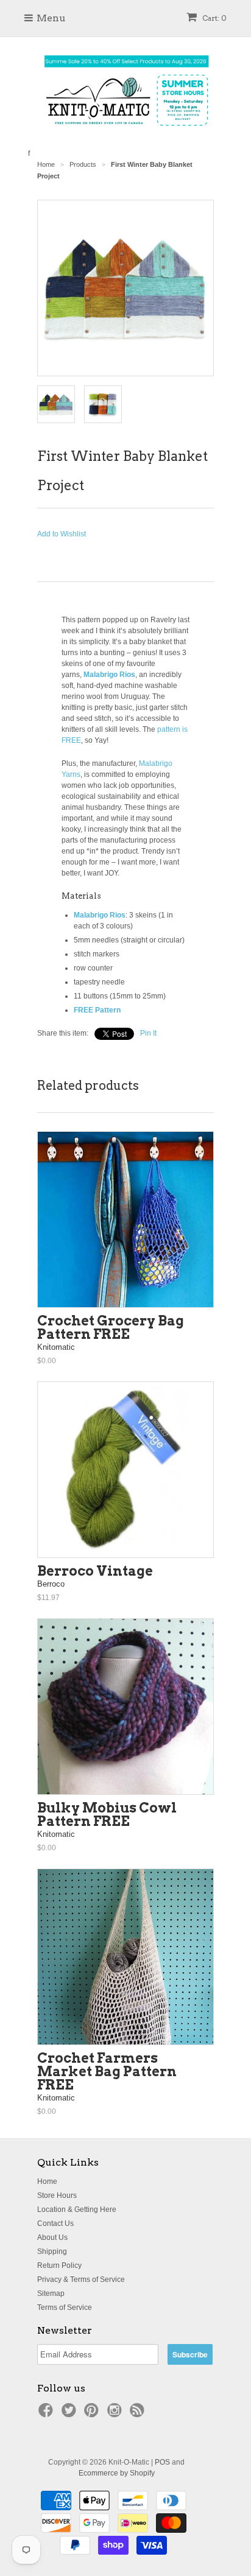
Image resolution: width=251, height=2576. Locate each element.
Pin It (148, 1033)
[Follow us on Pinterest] (93, 2414)
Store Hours (57, 2195)
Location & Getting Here (77, 2209)
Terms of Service (65, 2308)
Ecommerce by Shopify (117, 2473)
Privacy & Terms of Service (81, 2279)
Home (47, 2181)
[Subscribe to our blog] (139, 2414)
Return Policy (59, 2265)
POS (162, 2462)
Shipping (52, 2251)
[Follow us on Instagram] (116, 2414)
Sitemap (51, 2293)
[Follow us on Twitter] (71, 2414)
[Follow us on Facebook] (48, 2414)
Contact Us (55, 2223)
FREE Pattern (97, 1010)
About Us (52, 2237)
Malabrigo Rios (109, 675)
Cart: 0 (214, 18)
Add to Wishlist (62, 534)
